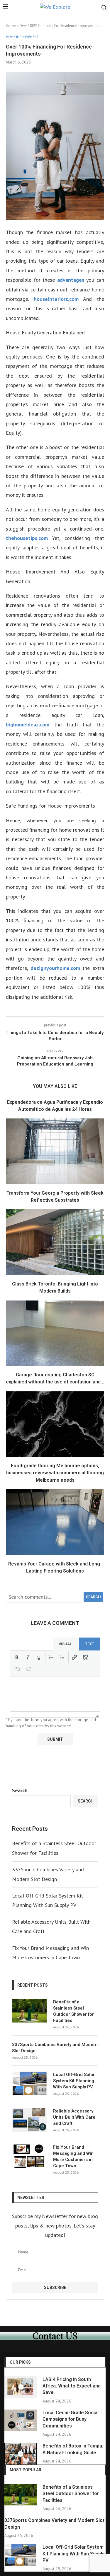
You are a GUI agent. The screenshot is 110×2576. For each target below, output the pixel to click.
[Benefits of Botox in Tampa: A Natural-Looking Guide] (21, 2454)
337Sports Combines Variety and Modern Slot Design (55, 2048)
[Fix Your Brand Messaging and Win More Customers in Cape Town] (30, 2156)
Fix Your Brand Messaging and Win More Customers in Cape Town (73, 2156)
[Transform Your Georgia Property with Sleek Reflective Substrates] (55, 1151)
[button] (17, 1657)
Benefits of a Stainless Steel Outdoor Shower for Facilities (73, 2011)
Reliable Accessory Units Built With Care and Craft (74, 2117)
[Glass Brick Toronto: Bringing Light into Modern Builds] (55, 1242)
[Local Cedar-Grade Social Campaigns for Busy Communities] (21, 2420)
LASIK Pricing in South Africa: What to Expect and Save (72, 2386)
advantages (71, 280)
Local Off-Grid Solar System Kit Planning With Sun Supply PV (74, 2081)
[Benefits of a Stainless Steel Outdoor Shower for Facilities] (30, 2011)
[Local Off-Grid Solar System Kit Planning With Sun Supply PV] (30, 2083)
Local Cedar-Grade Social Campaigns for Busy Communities (71, 2419)
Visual (65, 1644)
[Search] (104, 8)
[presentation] (17, 1657)
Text (90, 1644)
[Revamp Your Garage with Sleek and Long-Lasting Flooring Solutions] (55, 1522)
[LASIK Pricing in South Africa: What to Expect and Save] (21, 2387)
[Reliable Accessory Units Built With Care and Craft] (30, 2120)
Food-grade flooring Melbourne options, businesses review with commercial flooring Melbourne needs (55, 1473)
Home (11, 26)
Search (93, 1597)
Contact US (55, 2336)
